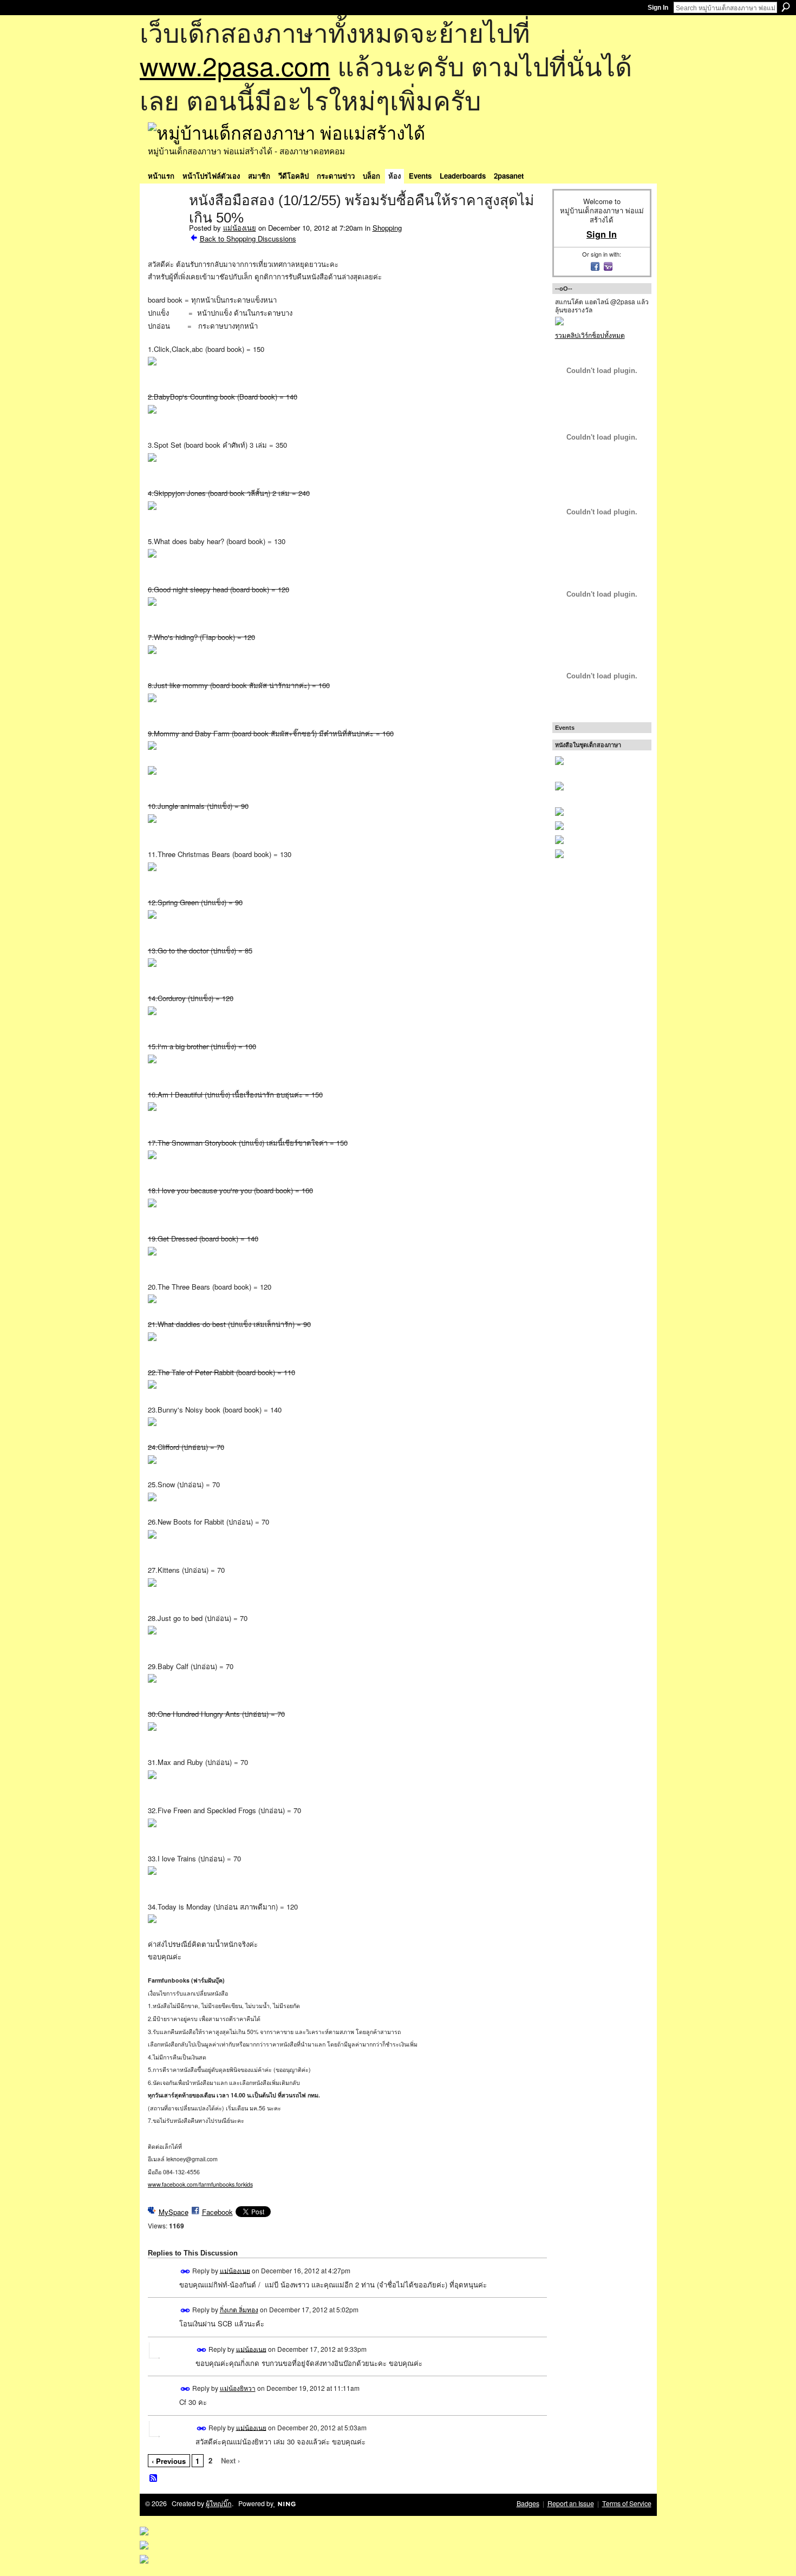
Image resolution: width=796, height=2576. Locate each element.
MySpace (174, 2212)
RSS (154, 2479)
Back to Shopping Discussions (248, 238)
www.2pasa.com (235, 65)
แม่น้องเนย (240, 228)
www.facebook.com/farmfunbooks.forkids (200, 2184)
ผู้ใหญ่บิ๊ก (219, 2503)
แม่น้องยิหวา (238, 2388)
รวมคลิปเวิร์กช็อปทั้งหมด (590, 335)
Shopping (387, 228)
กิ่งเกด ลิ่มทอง (239, 2309)
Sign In (658, 8)
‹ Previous (169, 2461)
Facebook (217, 2212)
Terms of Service (627, 2503)
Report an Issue (571, 2503)
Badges (528, 2503)
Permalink (185, 2271)
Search (786, 7)
